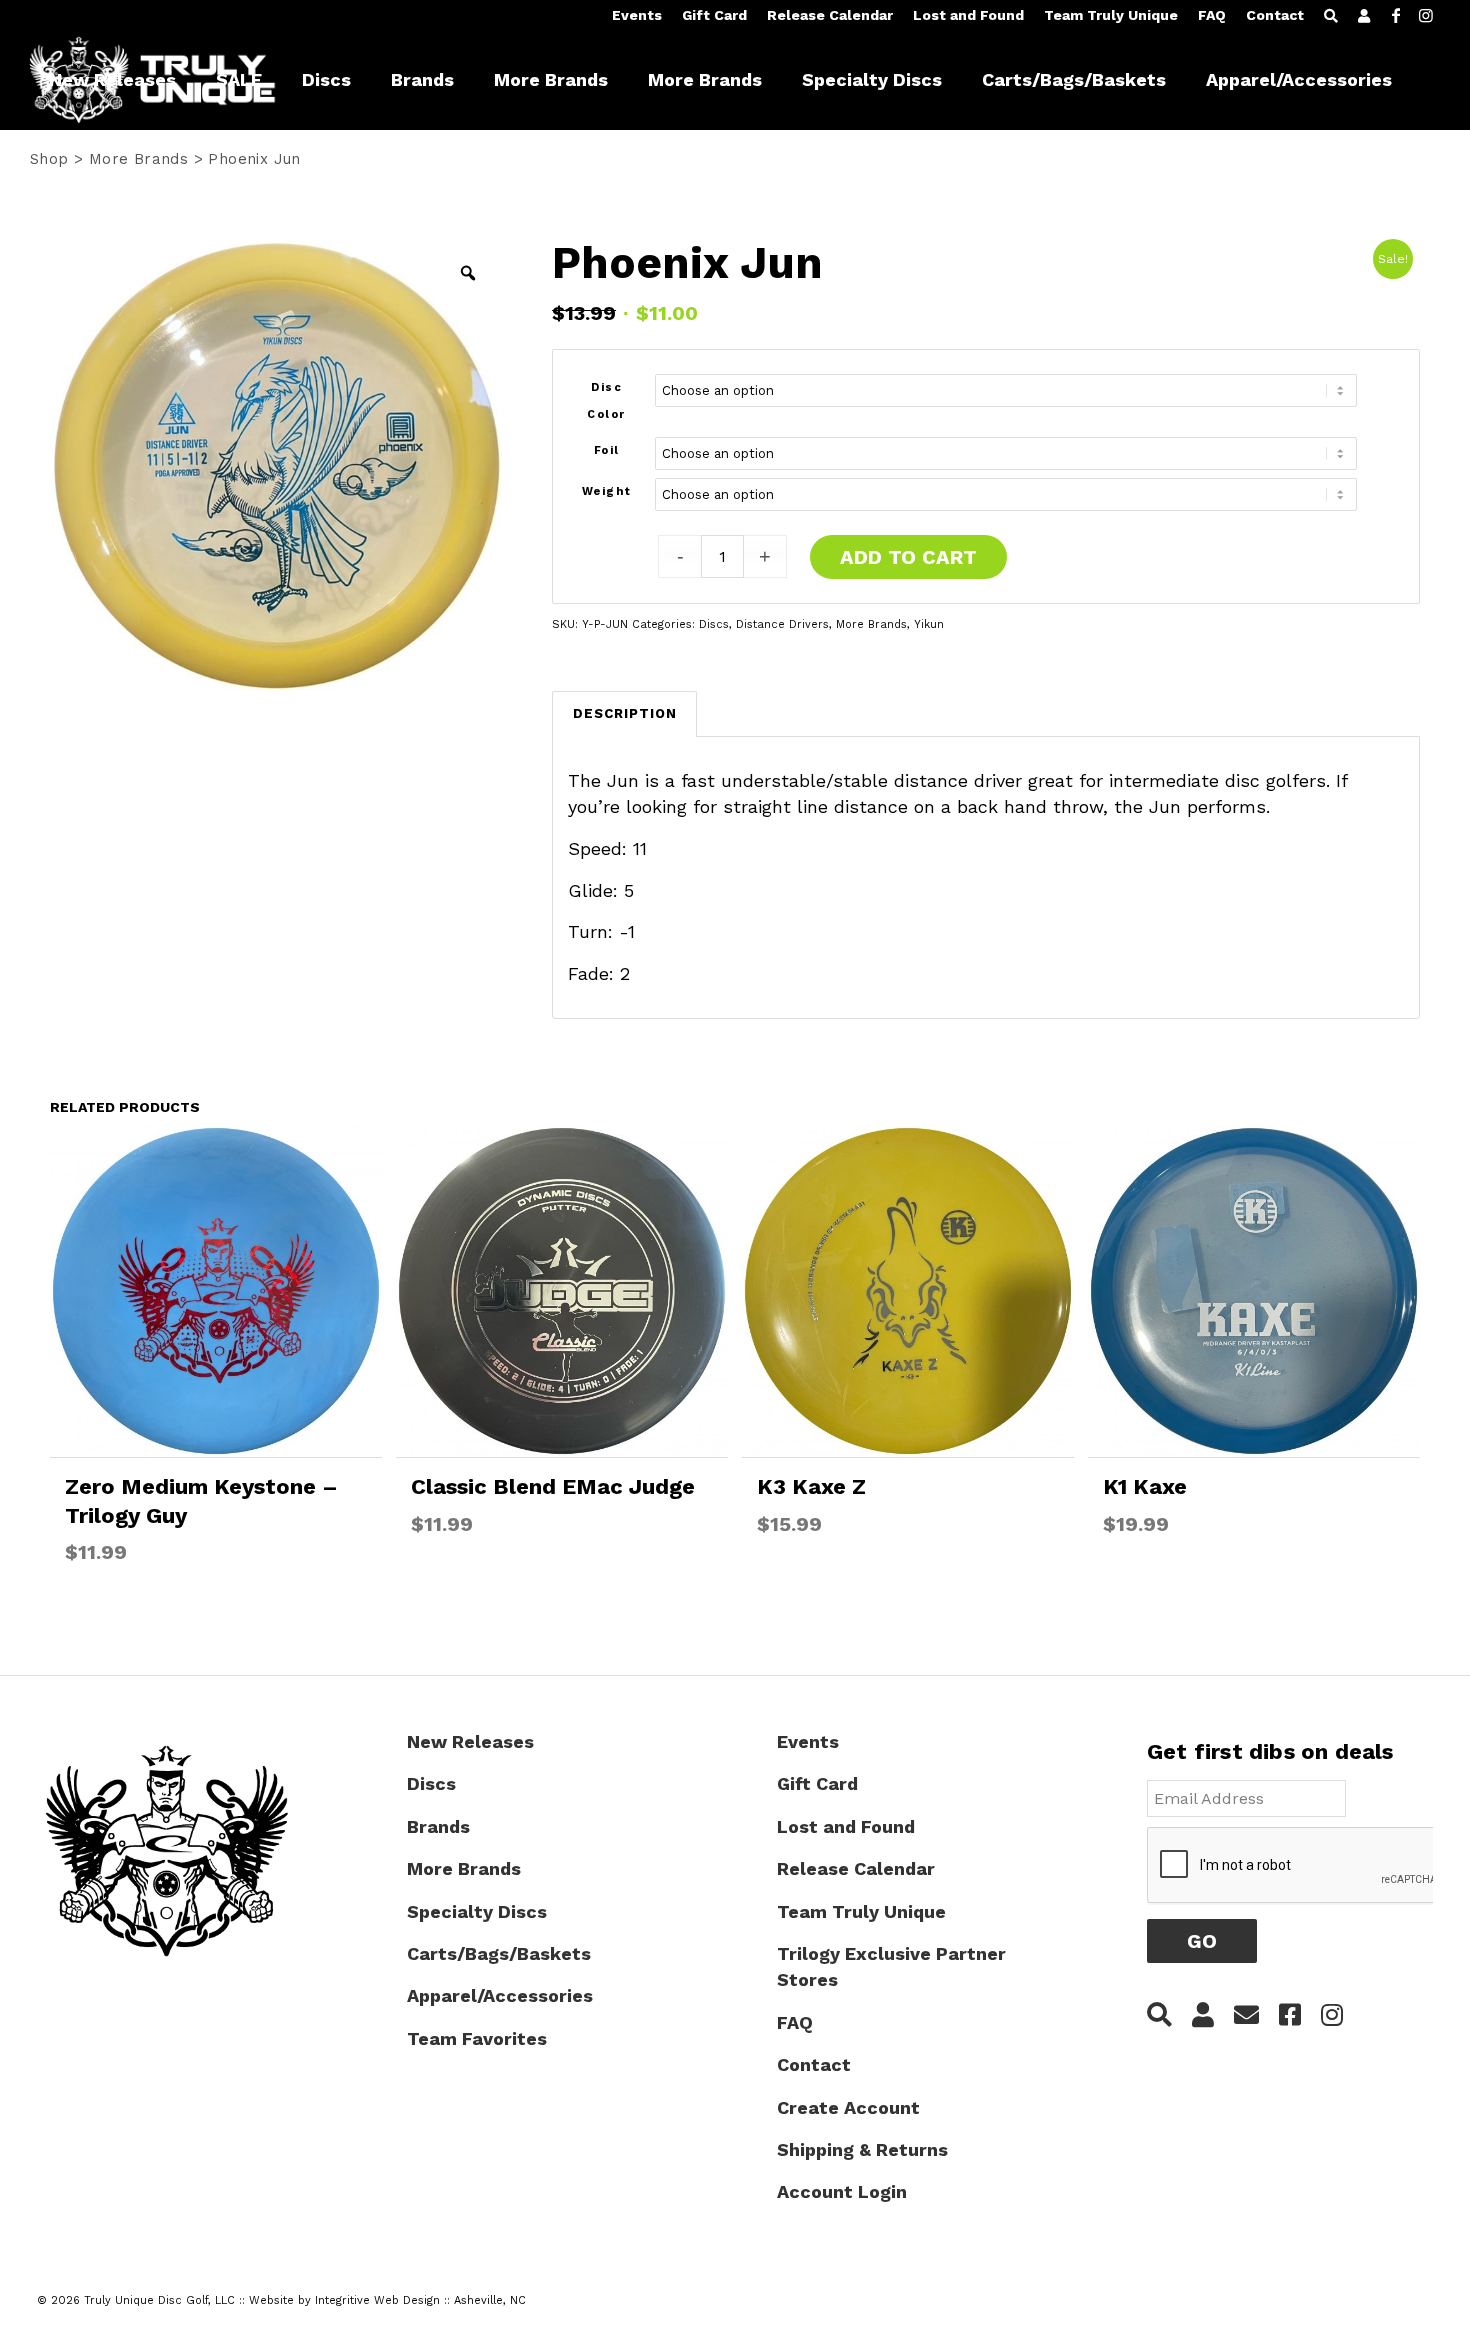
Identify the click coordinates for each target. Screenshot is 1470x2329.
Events (637, 15)
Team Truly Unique (1111, 15)
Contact (1275, 15)
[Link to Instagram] (1426, 15)
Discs (714, 624)
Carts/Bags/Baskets (499, 1953)
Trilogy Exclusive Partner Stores (891, 1966)
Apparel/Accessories (500, 1995)
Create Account (848, 2107)
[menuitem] (637, 16)
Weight (607, 491)
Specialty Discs (477, 1911)
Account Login (842, 2191)
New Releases (470, 1741)
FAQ (1212, 15)
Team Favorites (477, 2038)
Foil (607, 450)
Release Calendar (830, 15)
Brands (438, 1826)
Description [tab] (625, 713)
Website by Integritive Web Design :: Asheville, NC (387, 2300)
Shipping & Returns (862, 2149)
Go (1202, 1941)
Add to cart (908, 557)
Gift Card (714, 15)
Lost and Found (968, 15)
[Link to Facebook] (1396, 15)
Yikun (929, 624)
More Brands (138, 159)
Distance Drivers (782, 624)
